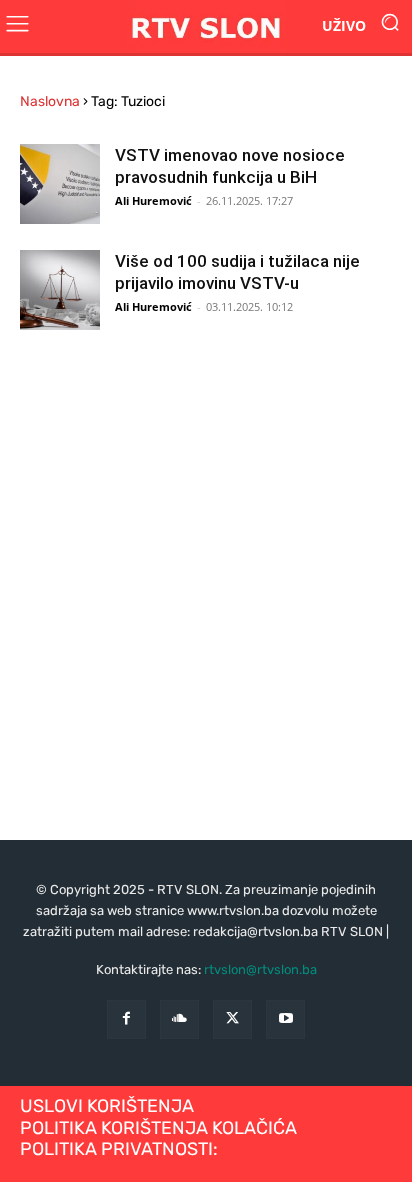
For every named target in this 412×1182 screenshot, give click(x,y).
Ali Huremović (153, 200)
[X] (232, 1019)
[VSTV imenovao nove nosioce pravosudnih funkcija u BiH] (60, 184)
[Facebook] (126, 1019)
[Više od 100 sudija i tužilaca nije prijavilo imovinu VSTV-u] (60, 290)
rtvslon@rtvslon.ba (260, 969)
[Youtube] (285, 1019)
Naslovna (50, 101)
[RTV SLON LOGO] (205, 26)
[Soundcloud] (179, 1019)
